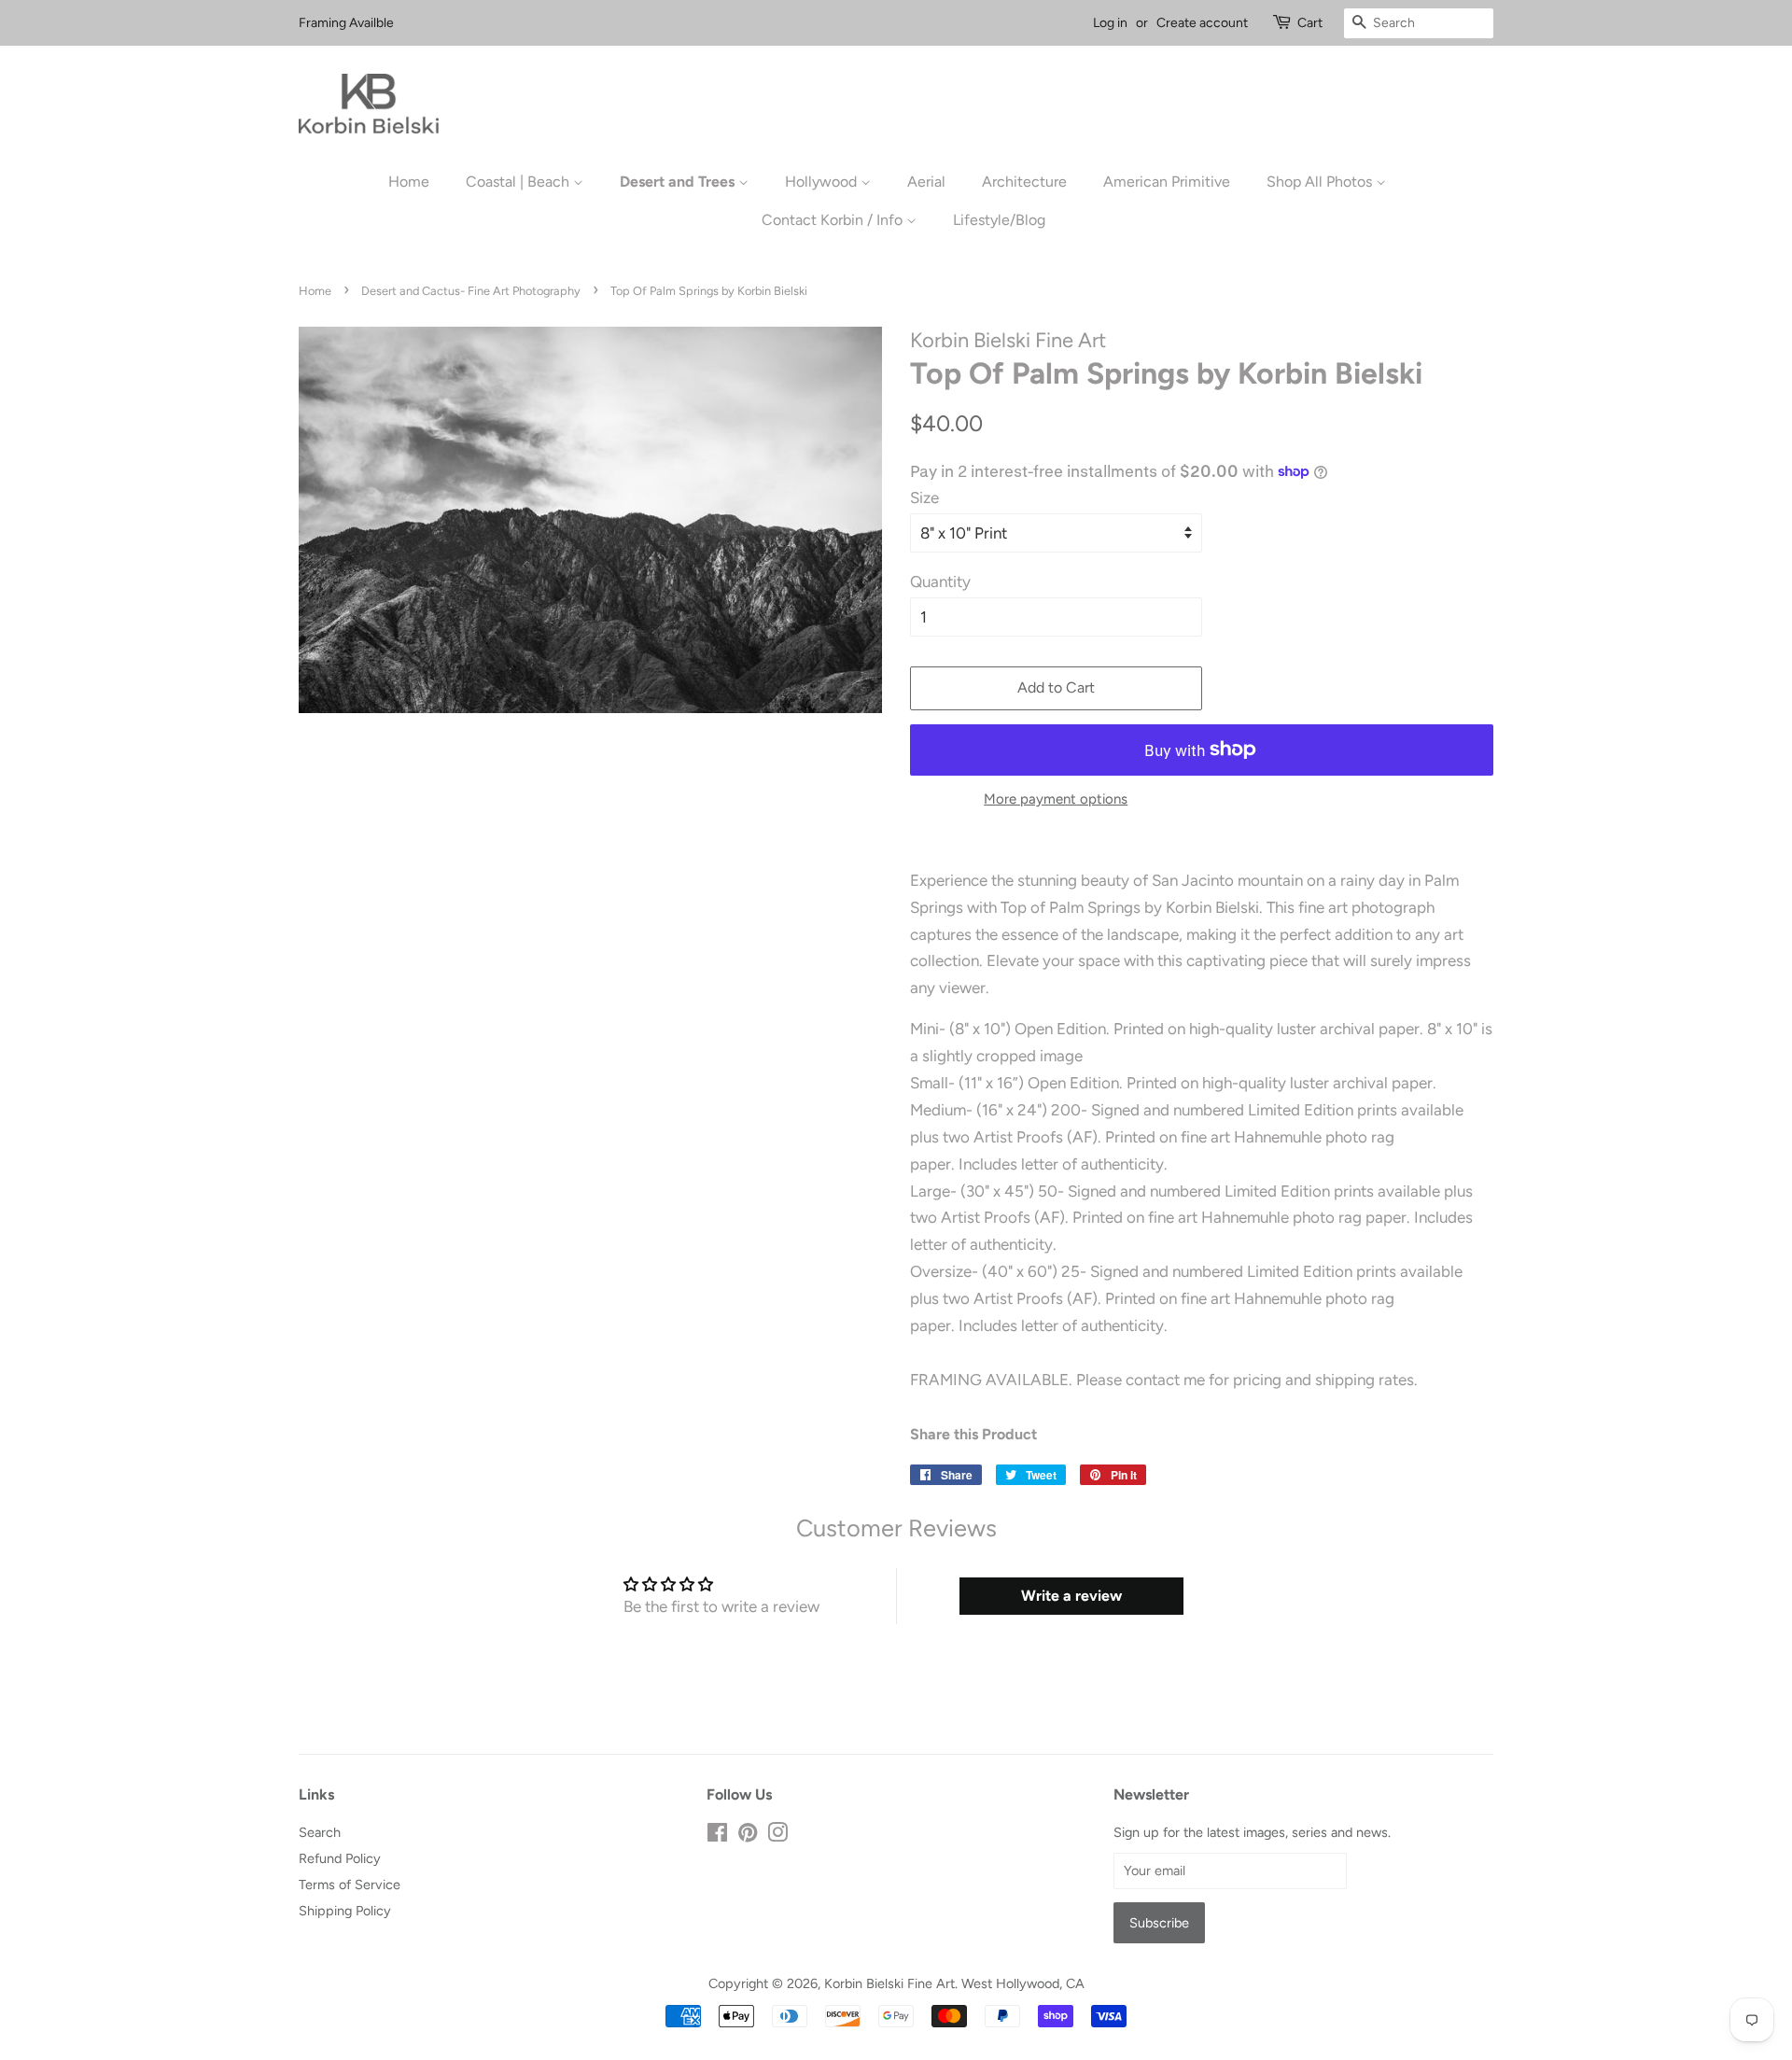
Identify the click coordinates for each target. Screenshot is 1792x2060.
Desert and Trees (679, 182)
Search (320, 1832)
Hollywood (823, 182)
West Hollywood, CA (1023, 1983)
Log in (1110, 23)
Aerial (926, 182)
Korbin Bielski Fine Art (889, 1983)
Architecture (1024, 182)
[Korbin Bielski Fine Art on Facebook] (717, 1836)
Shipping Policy (345, 1911)
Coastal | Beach (519, 182)
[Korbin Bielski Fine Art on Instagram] (777, 1836)
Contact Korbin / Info (834, 220)
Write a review (1071, 1596)
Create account (1202, 23)
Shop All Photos (1321, 182)
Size (924, 497)
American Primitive (1167, 182)
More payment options (1056, 799)
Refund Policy (340, 1858)
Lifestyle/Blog (999, 220)
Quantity (940, 582)
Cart (1310, 23)
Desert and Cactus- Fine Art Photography (471, 291)
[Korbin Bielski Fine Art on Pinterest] (748, 1836)
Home (409, 182)
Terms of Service (350, 1885)
